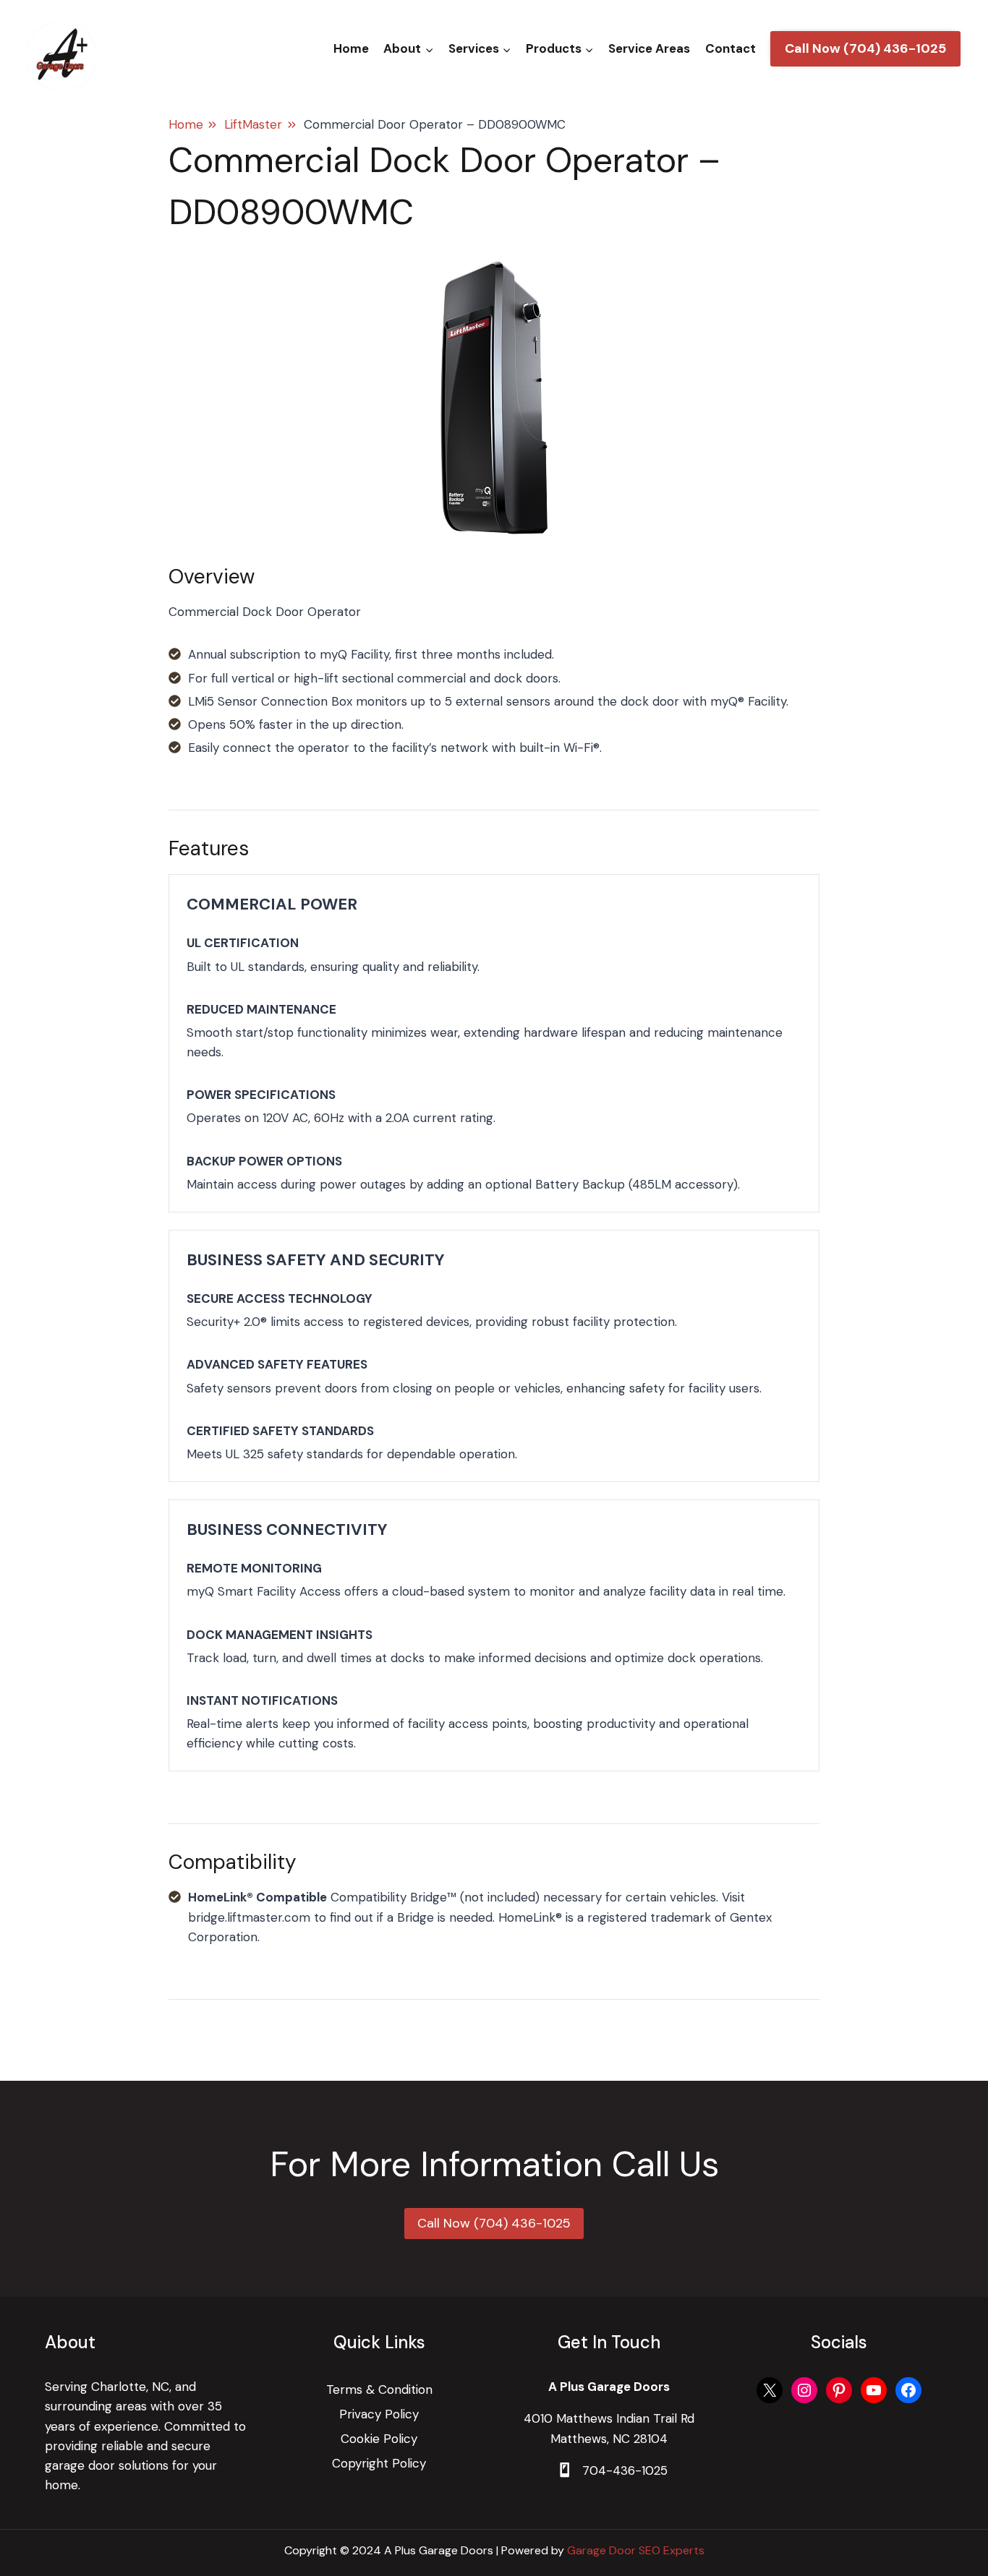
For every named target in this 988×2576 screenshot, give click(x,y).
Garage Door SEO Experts (636, 2550)
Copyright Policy (379, 2463)
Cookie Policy (379, 2439)
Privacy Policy (379, 2414)
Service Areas (649, 48)
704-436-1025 (625, 2470)
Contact (731, 48)
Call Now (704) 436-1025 (865, 48)
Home (351, 48)
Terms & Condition (379, 2389)
